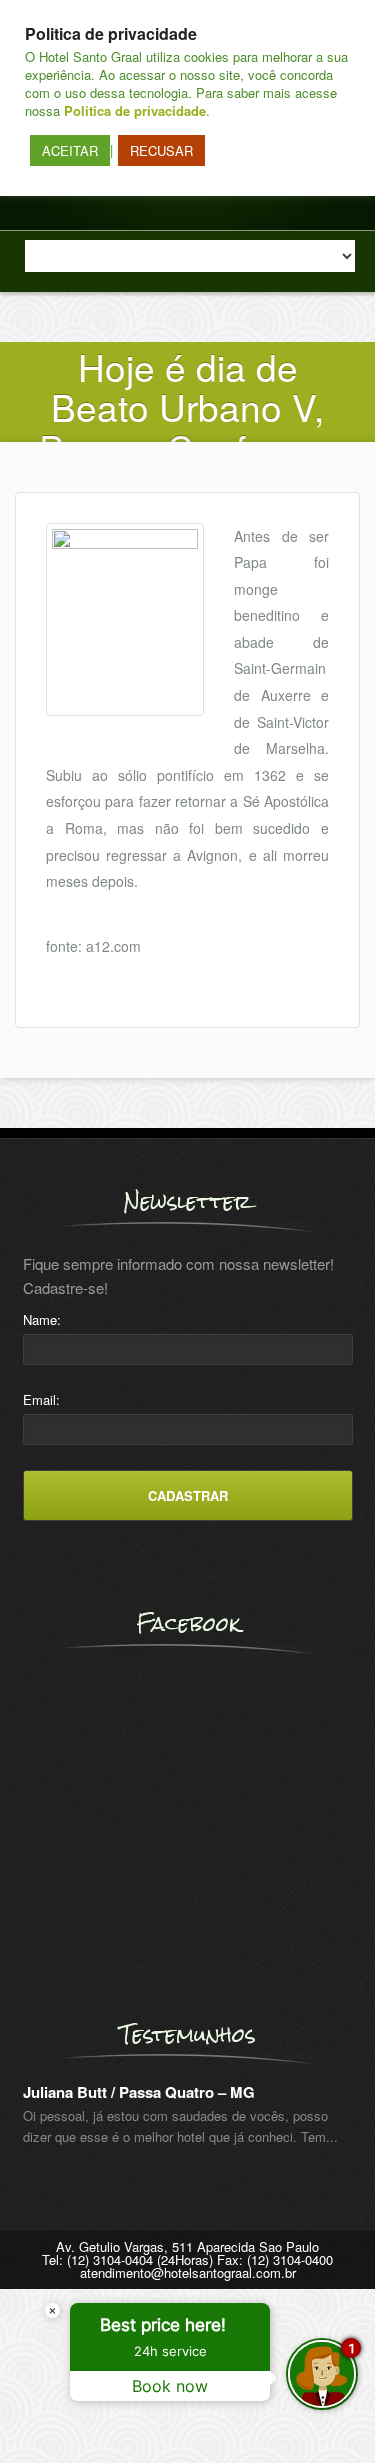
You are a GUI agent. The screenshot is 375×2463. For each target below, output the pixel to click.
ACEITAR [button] (70, 150)
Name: (42, 1319)
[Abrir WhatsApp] (50, 2412)
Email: (41, 1399)
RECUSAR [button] (161, 150)
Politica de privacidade (135, 110)
